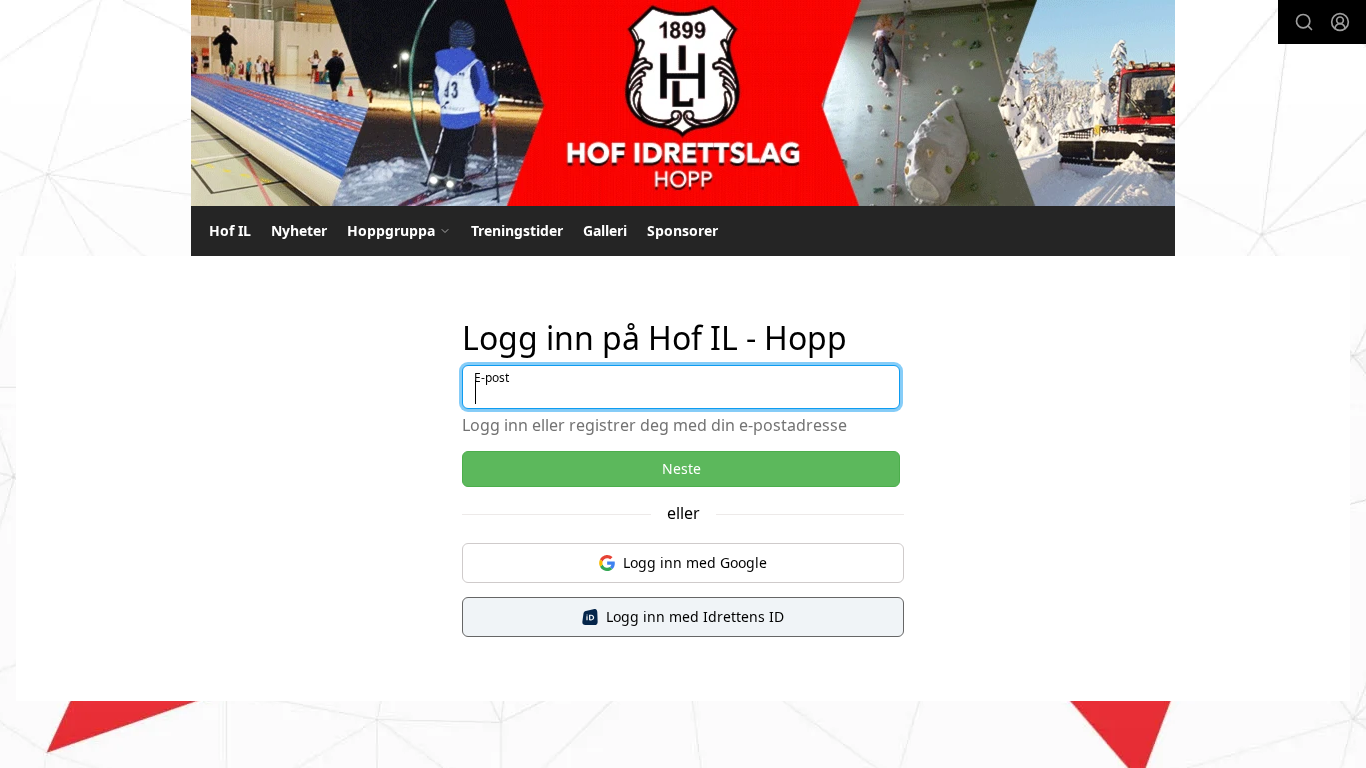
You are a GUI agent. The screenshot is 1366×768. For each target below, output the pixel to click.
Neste (681, 468)
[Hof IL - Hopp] (683, 103)
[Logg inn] (1340, 22)
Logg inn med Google (695, 562)
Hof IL (230, 230)
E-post (491, 377)
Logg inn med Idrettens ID (695, 616)
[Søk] (1304, 22)
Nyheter (299, 230)
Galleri (605, 230)
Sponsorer (682, 230)
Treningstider (517, 230)
